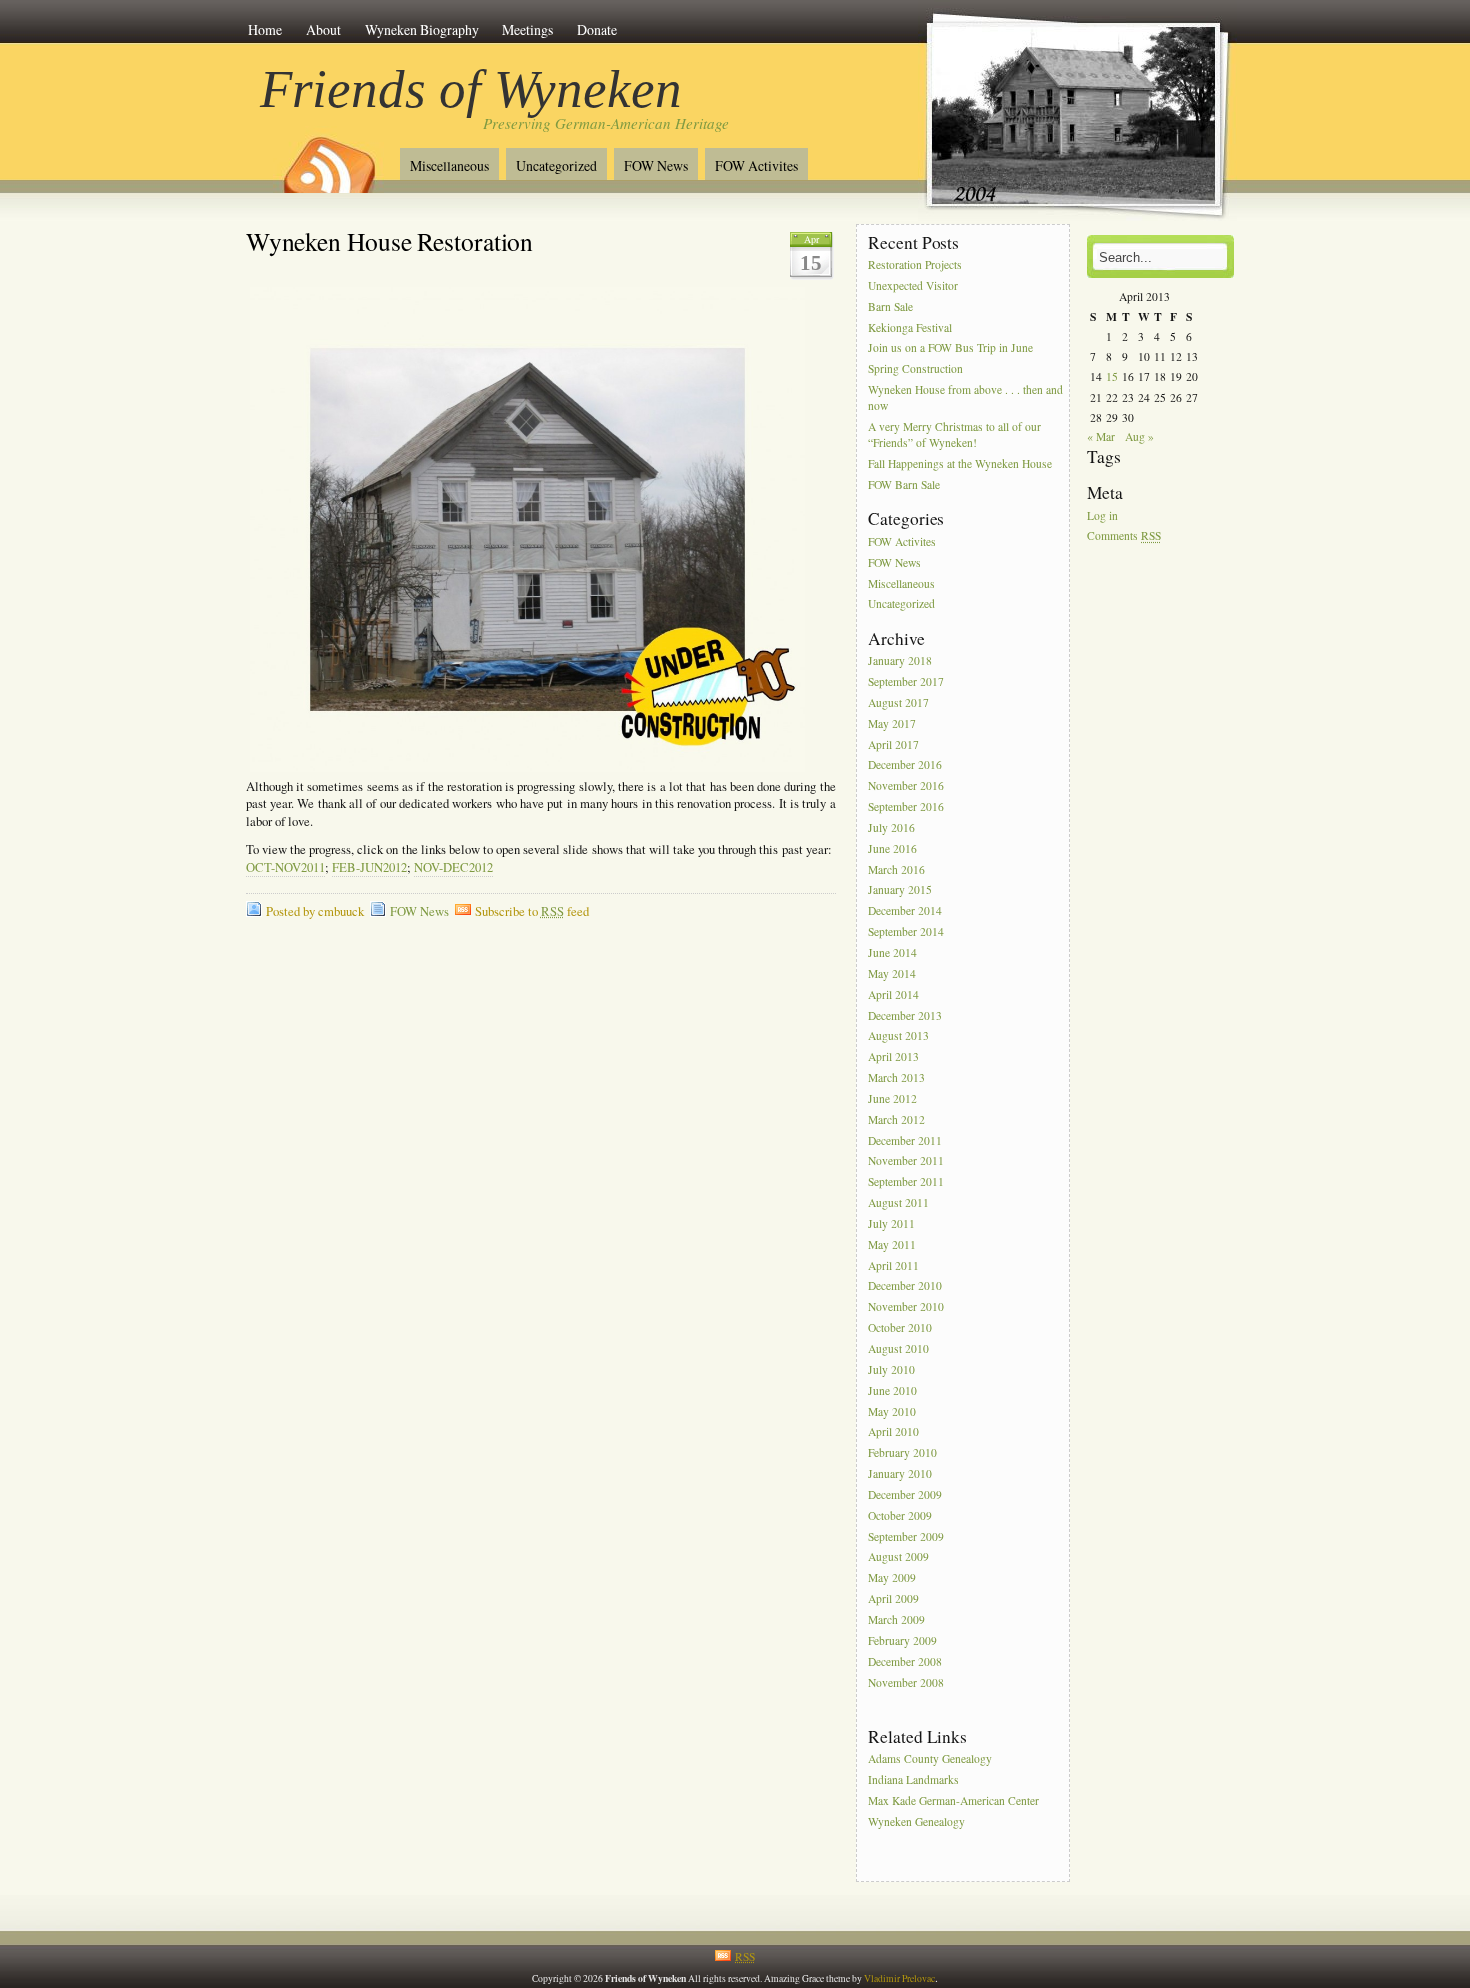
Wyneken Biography (422, 29)
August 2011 (898, 1202)
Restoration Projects (915, 264)
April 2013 (893, 1057)
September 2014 (906, 931)
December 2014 (905, 911)
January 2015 (900, 890)
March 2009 (896, 1619)
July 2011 (891, 1223)
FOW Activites (756, 165)
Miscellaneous (449, 165)
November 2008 (906, 1682)
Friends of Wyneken (471, 89)
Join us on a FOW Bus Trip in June (950, 348)
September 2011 (906, 1182)
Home (265, 29)
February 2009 (902, 1640)
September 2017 (906, 681)
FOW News (656, 165)
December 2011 (905, 1140)
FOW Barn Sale (904, 484)
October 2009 (900, 1515)
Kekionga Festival (910, 327)
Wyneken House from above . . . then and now (965, 397)
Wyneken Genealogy (916, 1821)
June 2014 (892, 952)
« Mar (1101, 436)
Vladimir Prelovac (899, 1978)
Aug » (1139, 436)
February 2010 (902, 1453)
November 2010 (906, 1307)
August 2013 (898, 1036)
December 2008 (905, 1661)
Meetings (527, 29)
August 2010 (898, 1348)
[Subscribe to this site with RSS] (328, 158)
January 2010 (900, 1473)
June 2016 (892, 848)
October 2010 (900, 1327)
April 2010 (893, 1432)
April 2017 (893, 744)
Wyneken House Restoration (390, 241)
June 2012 (892, 1098)
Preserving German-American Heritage (606, 123)
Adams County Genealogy (930, 1758)
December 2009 (905, 1494)
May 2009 (892, 1578)
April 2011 (893, 1265)
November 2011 (906, 1161)
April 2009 (893, 1598)
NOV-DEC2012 (453, 867)
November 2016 (906, 786)
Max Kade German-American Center (953, 1800)
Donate (597, 29)
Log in (1102, 515)
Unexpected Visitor (913, 285)
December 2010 (905, 1286)
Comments (1124, 536)
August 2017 (898, 702)
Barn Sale (890, 306)
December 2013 (905, 1015)
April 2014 (893, 994)
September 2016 (906, 806)
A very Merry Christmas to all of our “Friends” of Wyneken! (954, 434)
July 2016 (891, 827)
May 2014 (892, 973)
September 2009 (906, 1536)
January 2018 (900, 660)
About (323, 29)
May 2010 (892, 1411)
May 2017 (892, 723)
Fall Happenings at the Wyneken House (960, 464)
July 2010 (891, 1369)
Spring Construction (915, 369)
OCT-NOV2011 (285, 867)
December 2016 (905, 765)
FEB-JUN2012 (369, 867)
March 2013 (896, 1077)
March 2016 (896, 869)
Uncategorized (556, 165)
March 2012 (896, 1119)
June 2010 (892, 1390)
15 (1112, 376)
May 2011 (892, 1244)
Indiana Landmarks (913, 1779)
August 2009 (898, 1557)
